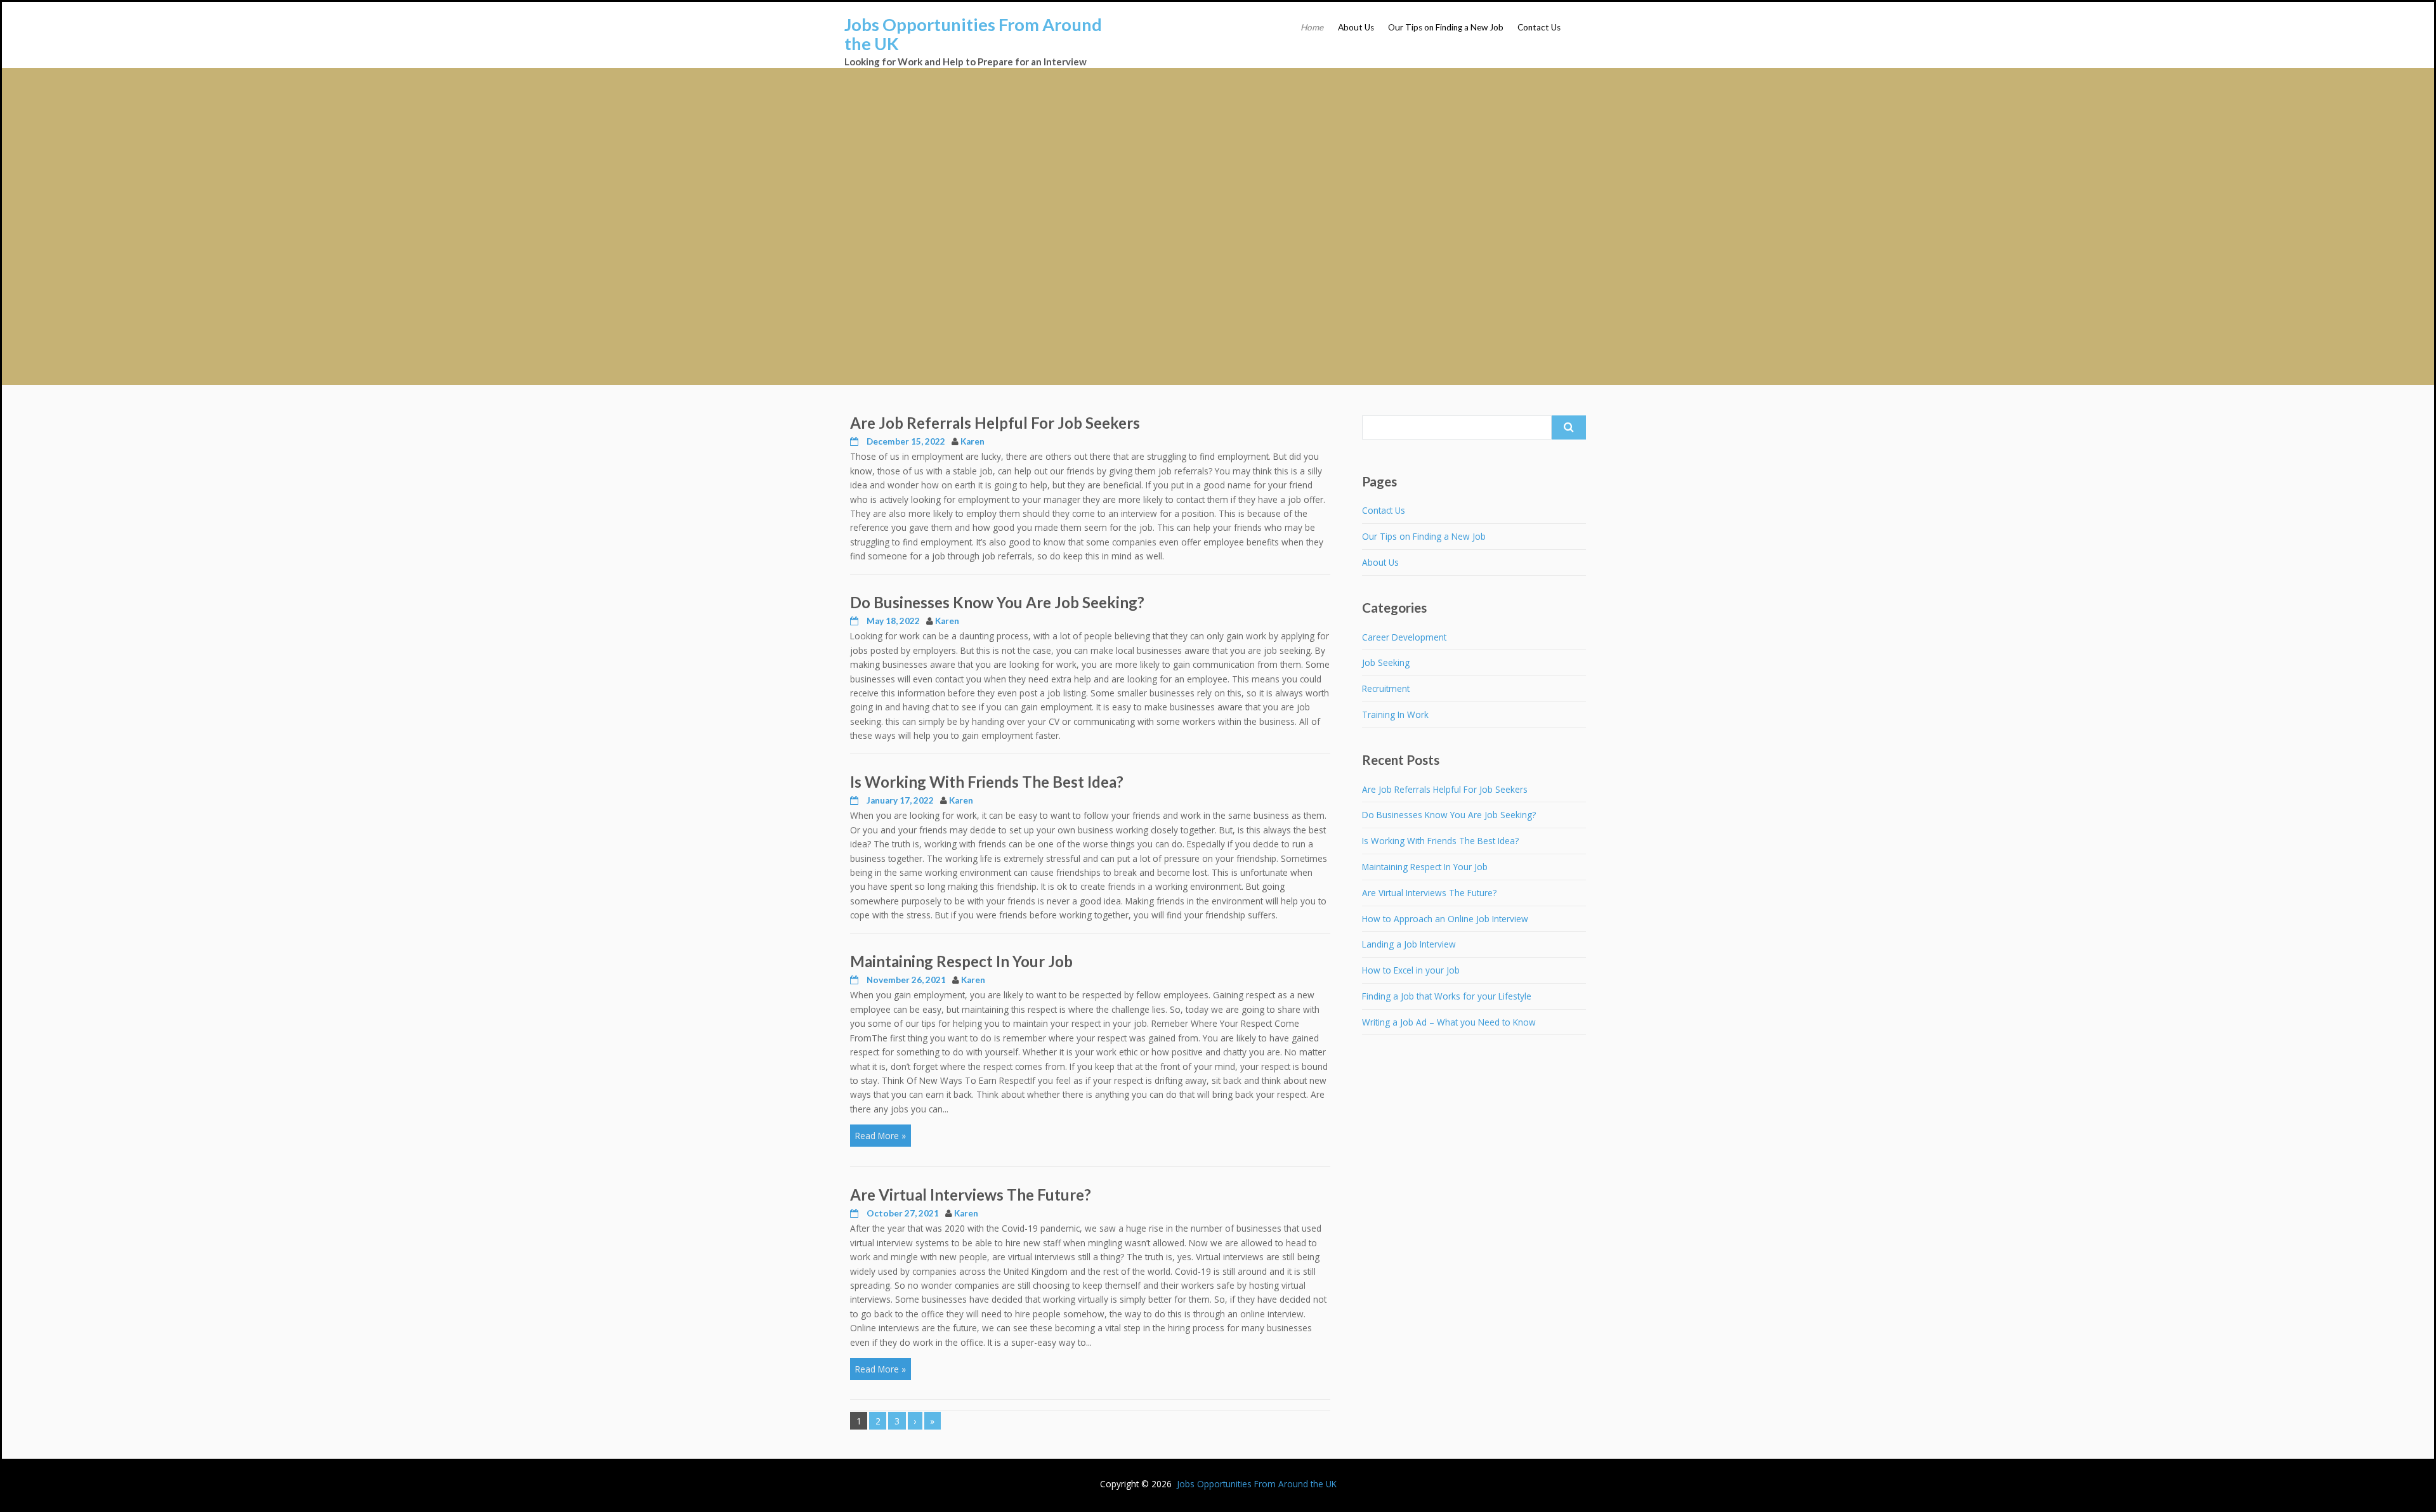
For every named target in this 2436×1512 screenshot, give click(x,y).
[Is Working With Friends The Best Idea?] (855, 800)
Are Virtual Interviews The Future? (971, 1195)
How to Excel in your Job (1411, 970)
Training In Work (1395, 714)
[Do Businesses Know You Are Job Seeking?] (855, 621)
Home (1312, 27)
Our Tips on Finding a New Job (1446, 27)
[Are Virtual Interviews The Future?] (855, 1213)
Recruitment (1386, 688)
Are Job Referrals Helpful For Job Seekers (995, 423)
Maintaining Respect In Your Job (961, 961)
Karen (972, 441)
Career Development (1404, 637)
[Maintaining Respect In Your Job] (855, 980)
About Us (1356, 27)
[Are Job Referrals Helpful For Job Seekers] (855, 441)
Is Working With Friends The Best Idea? (987, 782)
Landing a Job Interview (1409, 944)
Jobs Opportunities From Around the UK (973, 34)
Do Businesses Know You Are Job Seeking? (997, 602)
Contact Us (1539, 27)
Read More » (881, 1136)
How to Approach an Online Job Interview (1445, 919)
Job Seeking (1386, 662)
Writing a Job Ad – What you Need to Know (1449, 1022)
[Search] (1569, 427)
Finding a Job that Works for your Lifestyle (1447, 996)
